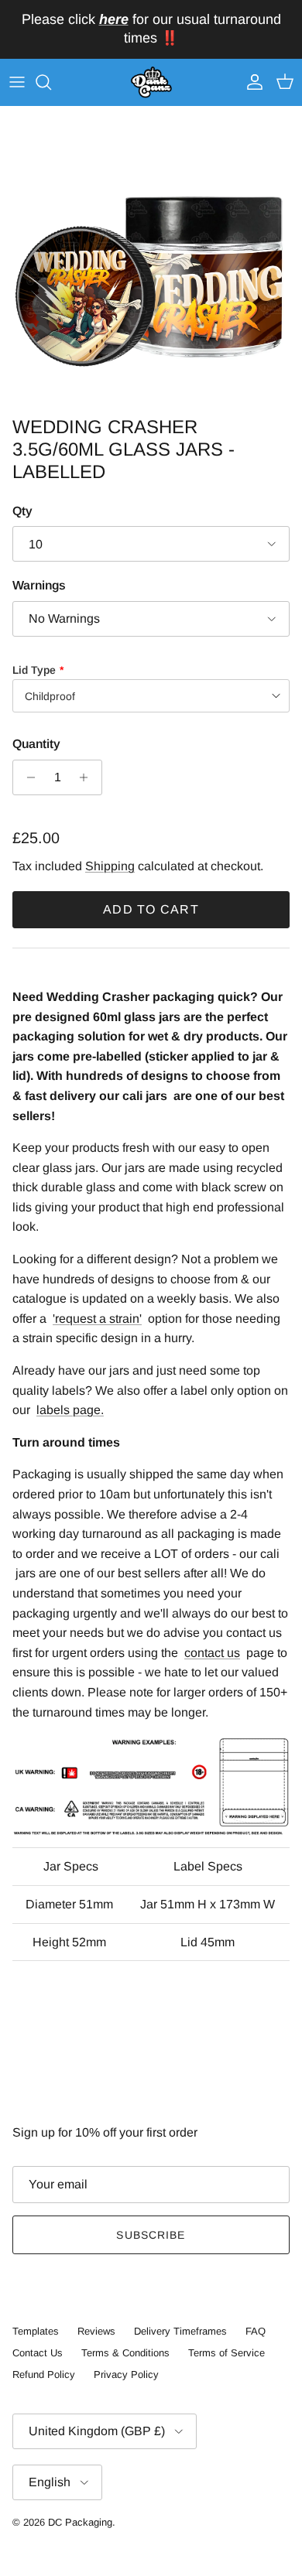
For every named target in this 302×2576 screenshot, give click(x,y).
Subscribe (151, 2235)
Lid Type (34, 670)
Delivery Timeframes (180, 2331)
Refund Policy (44, 2374)
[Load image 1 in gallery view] (151, 258)
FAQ (256, 2331)
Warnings (39, 585)
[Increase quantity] (88, 777)
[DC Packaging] (151, 83)
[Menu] (17, 82)
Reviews (96, 2331)
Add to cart (151, 909)
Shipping (110, 866)
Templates (36, 2331)
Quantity (36, 744)
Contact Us (38, 2353)
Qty (22, 511)
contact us (212, 1653)
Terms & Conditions (125, 2353)
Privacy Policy (126, 2374)
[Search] (51, 82)
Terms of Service (226, 2353)
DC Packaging (80, 2522)
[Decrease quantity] (27, 777)
